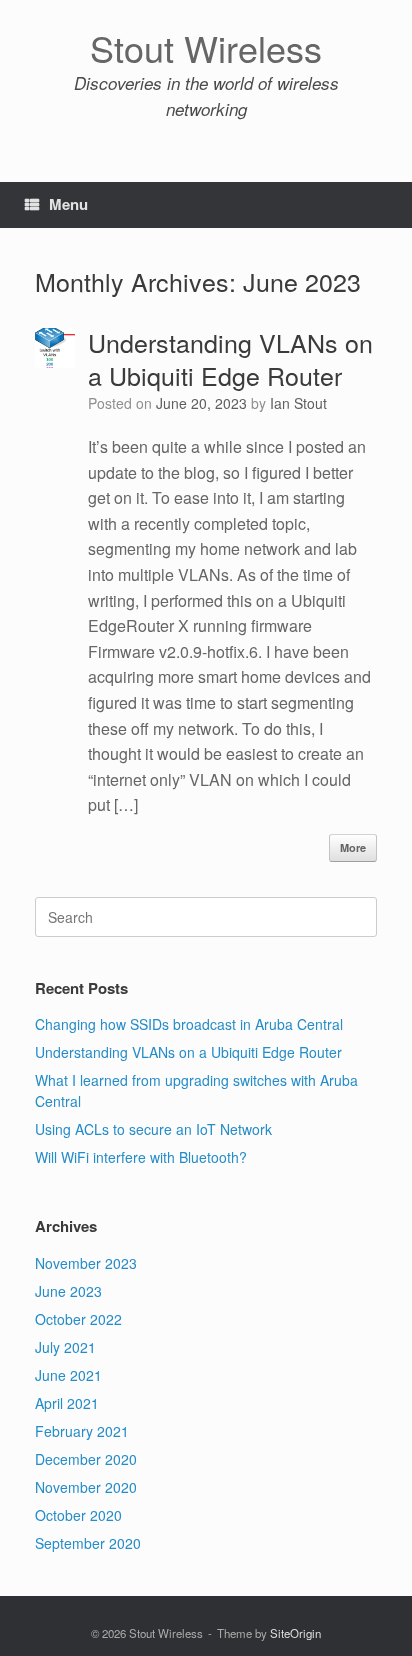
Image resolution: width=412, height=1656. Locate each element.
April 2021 (67, 1403)
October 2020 (78, 1515)
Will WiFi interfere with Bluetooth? (141, 1157)
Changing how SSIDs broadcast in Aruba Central (189, 1024)
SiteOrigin (295, 1633)
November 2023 (86, 1263)
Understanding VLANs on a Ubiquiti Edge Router (230, 359)
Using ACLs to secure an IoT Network (153, 1129)
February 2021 (82, 1431)
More (353, 847)
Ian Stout (298, 403)
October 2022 (78, 1319)
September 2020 (88, 1543)
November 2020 (86, 1487)
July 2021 (65, 1347)
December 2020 (86, 1459)
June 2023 (68, 1291)
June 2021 (68, 1375)
